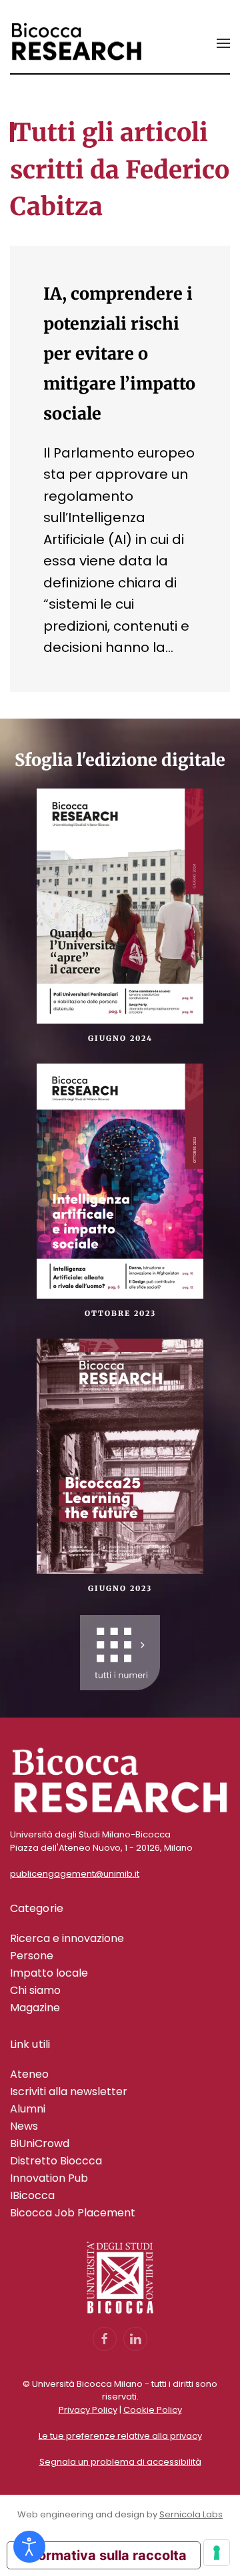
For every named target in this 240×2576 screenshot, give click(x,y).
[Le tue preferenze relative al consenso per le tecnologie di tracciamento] (217, 2553)
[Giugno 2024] (120, 904)
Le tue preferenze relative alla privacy (120, 2436)
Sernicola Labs (191, 2514)
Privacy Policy (88, 2410)
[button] (223, 43)
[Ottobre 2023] (120, 1180)
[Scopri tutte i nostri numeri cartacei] (120, 1653)
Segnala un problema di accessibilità (120, 2462)
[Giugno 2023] (120, 1455)
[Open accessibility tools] (29, 2547)
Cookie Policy (153, 2410)
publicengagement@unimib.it (75, 1874)
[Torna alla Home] (77, 43)
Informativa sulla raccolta (104, 2555)
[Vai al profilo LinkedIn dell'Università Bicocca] (135, 2339)
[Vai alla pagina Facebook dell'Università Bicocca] (105, 2339)
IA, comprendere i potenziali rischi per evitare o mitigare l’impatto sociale (119, 354)
